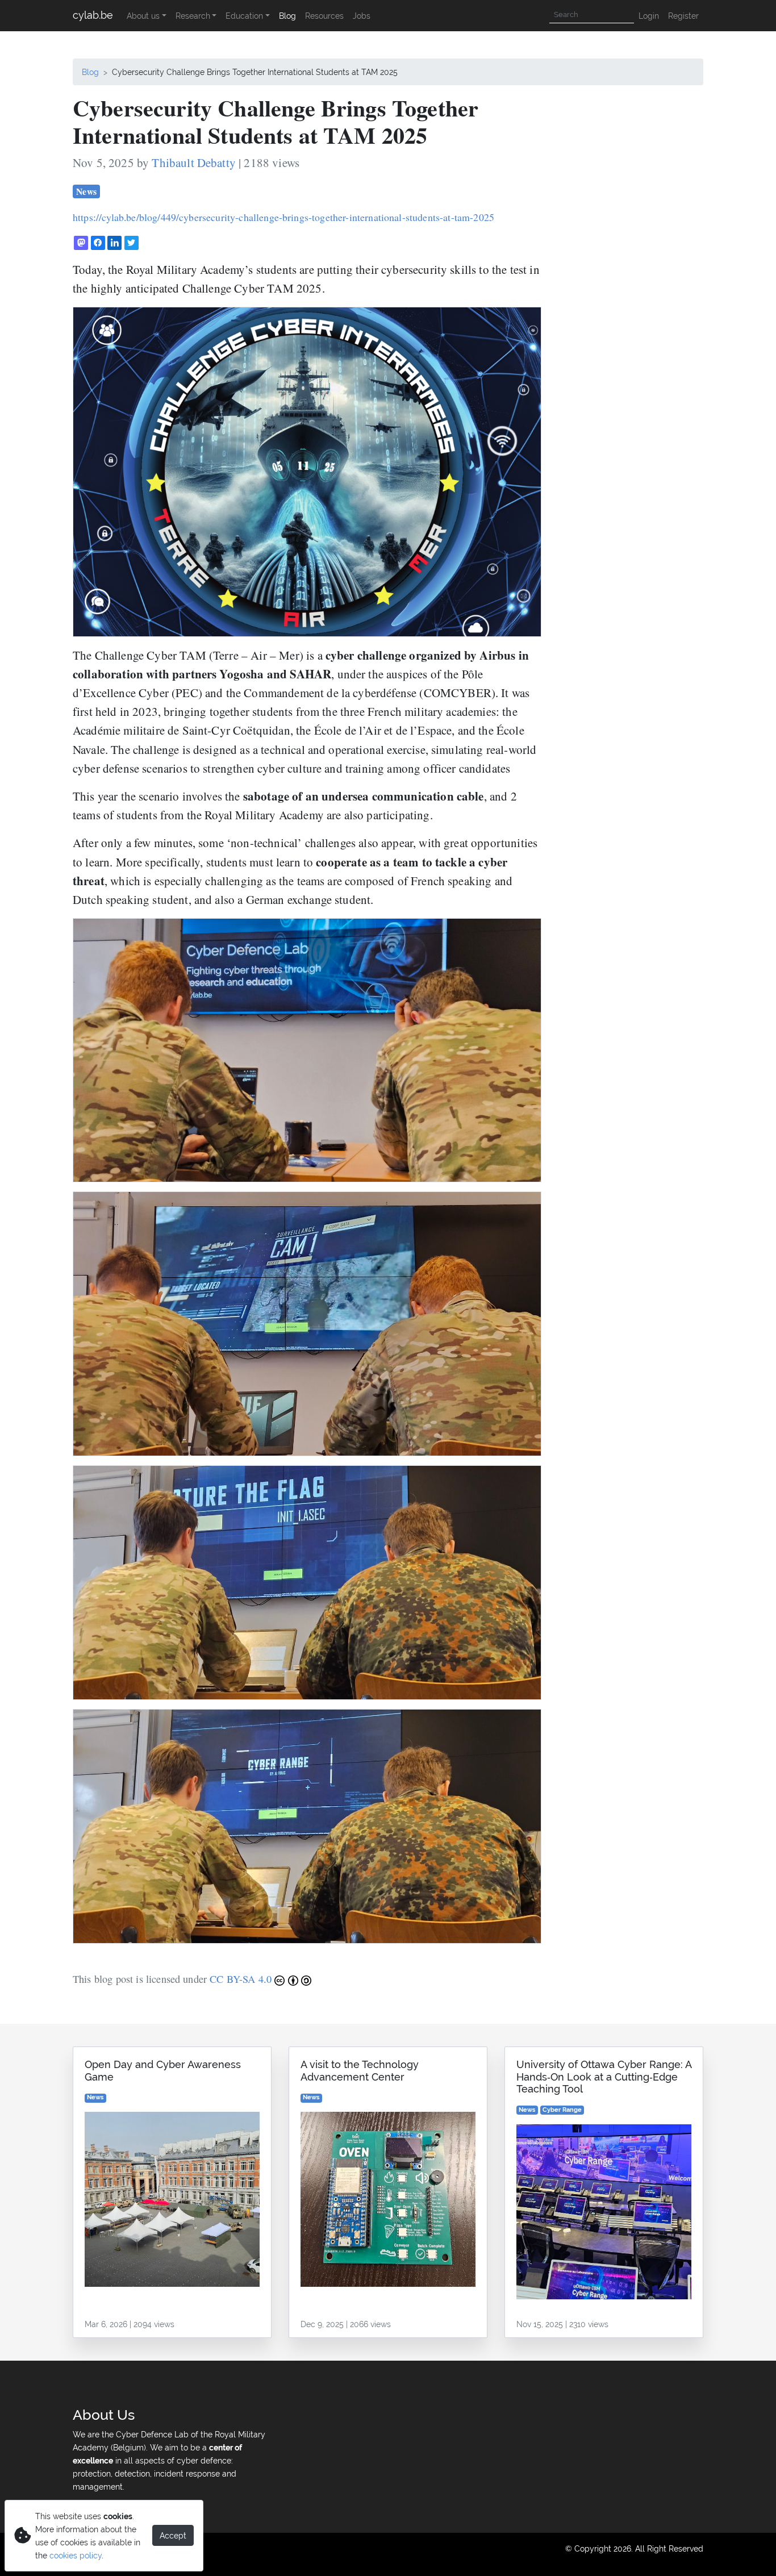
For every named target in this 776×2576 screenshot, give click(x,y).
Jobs (362, 16)
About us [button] (143, 16)
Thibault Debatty (194, 162)
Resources (324, 16)
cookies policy (76, 2555)
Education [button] (244, 16)
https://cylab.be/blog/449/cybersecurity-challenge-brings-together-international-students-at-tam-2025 (283, 217)
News (86, 191)
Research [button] (193, 16)
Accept (173, 2535)
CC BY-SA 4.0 (242, 1979)
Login (649, 16)
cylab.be (93, 15)
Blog (287, 16)
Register (683, 16)
